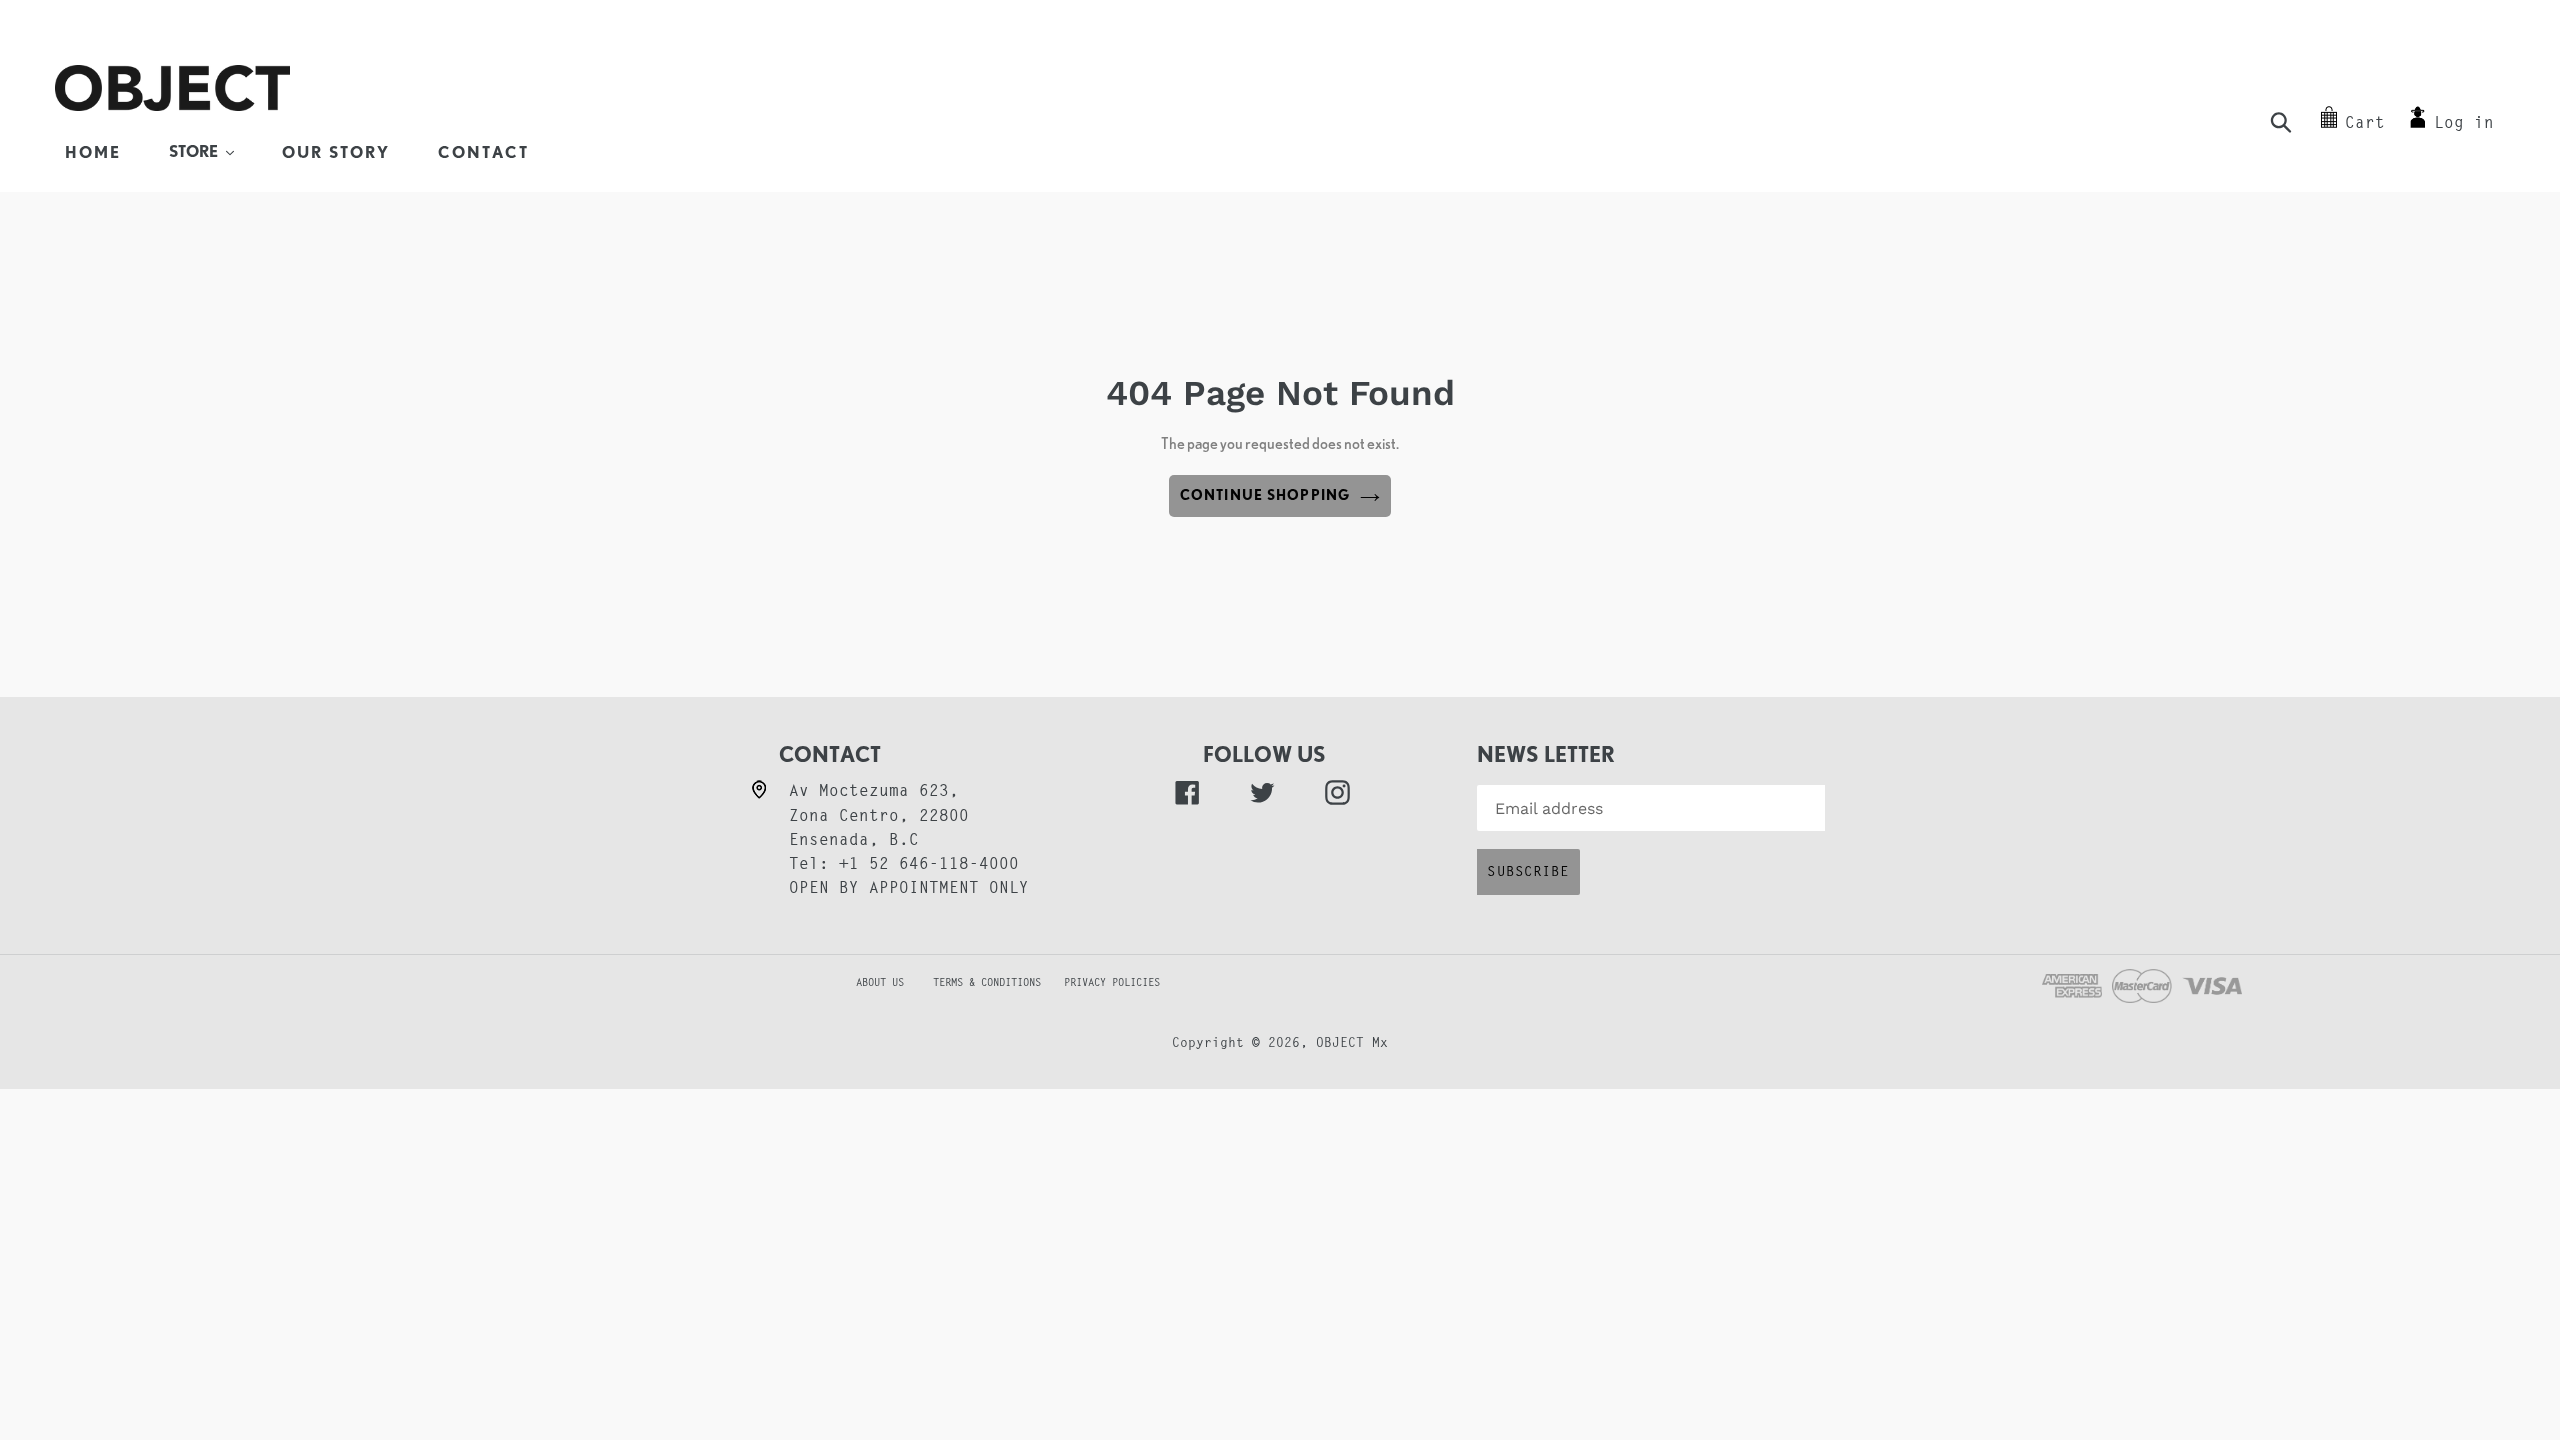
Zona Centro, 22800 (879, 817)
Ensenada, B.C (854, 841)
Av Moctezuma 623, (874, 792)
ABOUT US (847, 983)
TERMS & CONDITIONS (996, 983)
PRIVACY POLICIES (1112, 983)
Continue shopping (1265, 495)
